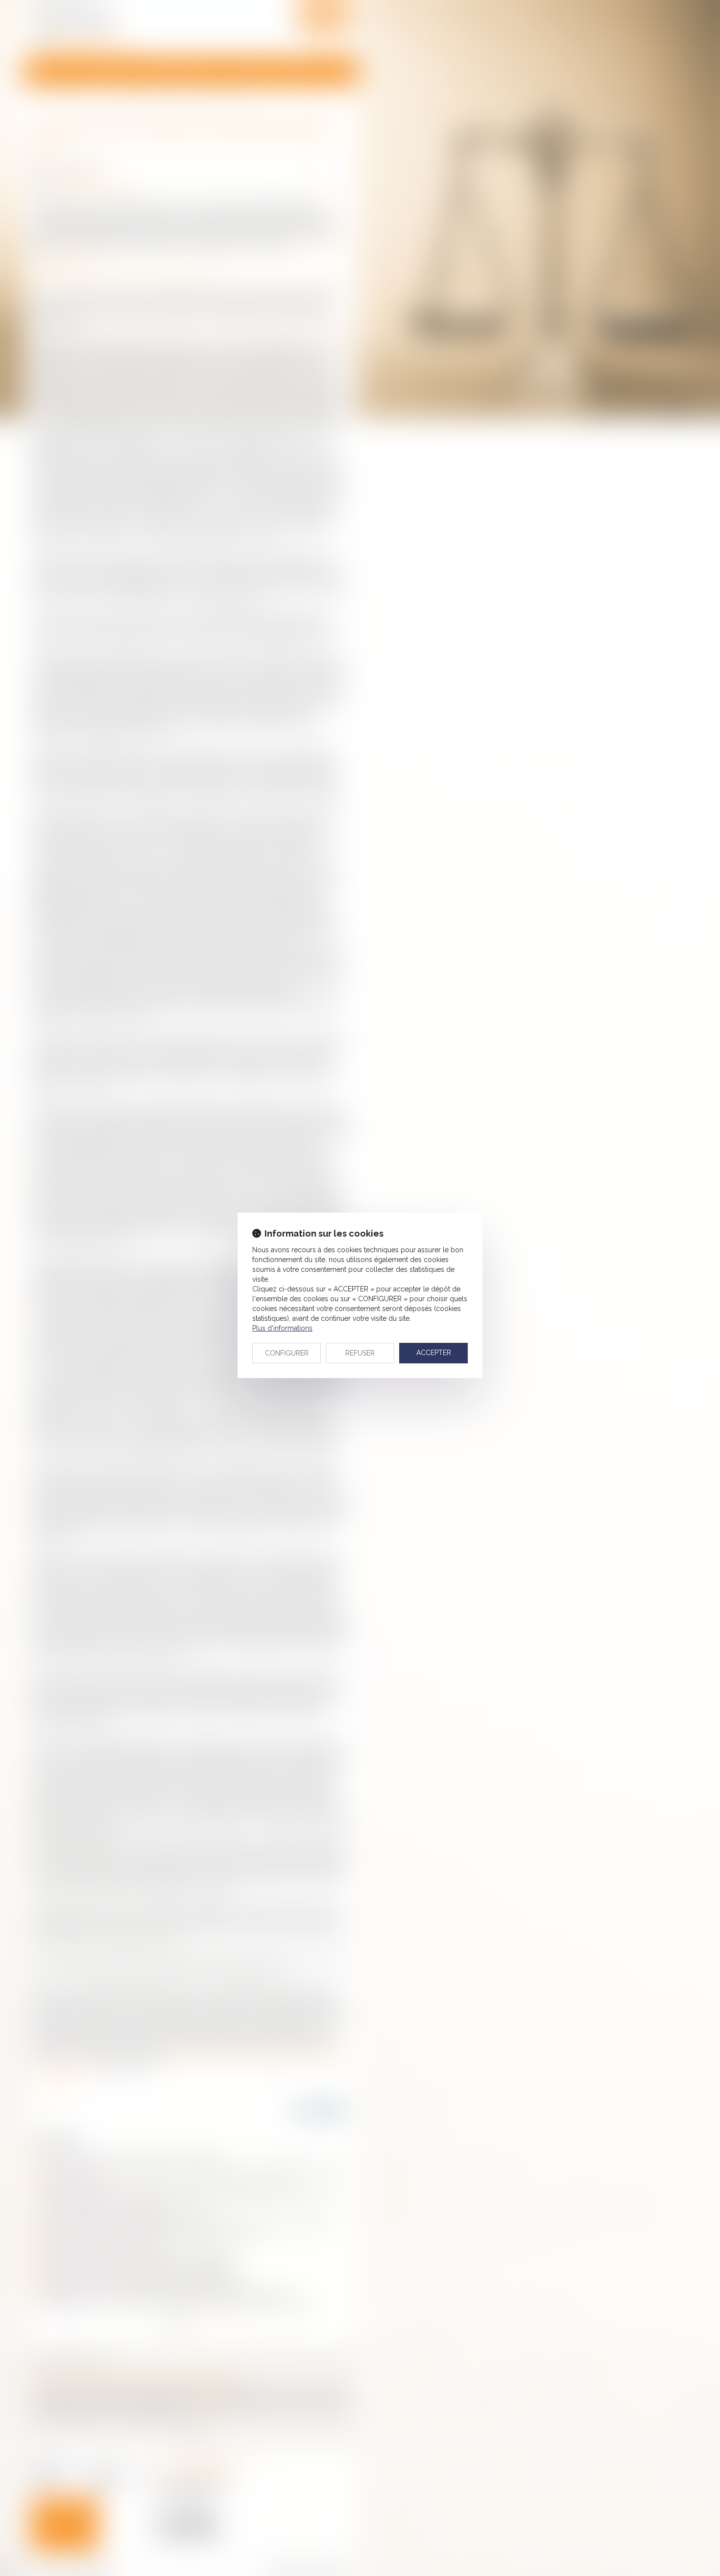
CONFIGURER (287, 1353)
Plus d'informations (282, 1328)
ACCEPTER (434, 1353)
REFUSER (360, 1353)
